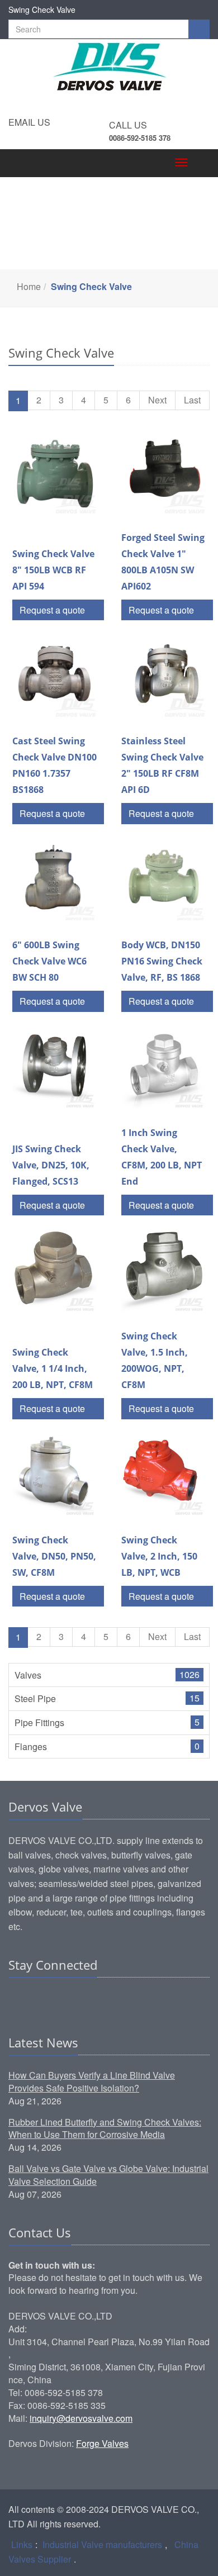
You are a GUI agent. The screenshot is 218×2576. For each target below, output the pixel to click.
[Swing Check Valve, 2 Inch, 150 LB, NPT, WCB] (163, 1475)
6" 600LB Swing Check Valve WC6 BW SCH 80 (49, 961)
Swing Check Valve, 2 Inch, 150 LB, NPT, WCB (159, 1556)
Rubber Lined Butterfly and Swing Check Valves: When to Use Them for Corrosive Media (105, 2128)
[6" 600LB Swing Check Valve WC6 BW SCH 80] (54, 880)
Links (22, 2544)
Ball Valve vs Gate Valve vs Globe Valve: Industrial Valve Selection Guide (108, 2175)
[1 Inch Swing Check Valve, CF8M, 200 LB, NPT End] (163, 1068)
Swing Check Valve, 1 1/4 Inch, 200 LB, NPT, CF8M (53, 1368)
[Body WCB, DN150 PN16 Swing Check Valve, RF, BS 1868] (163, 880)
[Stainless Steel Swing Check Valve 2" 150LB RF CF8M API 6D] (163, 676)
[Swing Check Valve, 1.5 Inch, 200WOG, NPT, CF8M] (163, 1271)
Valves (28, 1675)
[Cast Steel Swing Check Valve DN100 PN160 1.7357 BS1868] (54, 676)
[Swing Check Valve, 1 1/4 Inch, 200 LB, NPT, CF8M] (54, 1271)
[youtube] (82, 1999)
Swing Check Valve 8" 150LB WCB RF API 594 (53, 570)
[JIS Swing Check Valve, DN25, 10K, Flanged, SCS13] (54, 1068)
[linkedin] (18, 1999)
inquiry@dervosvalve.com (81, 2418)
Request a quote (53, 610)
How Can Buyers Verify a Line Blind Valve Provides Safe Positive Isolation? (92, 2081)
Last (192, 400)
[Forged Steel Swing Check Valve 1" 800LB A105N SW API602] (163, 472)
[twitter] (60, 1999)
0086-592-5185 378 (140, 138)
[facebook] (39, 1999)
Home (29, 286)
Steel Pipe (35, 1698)
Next (157, 400)
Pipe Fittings (39, 1722)
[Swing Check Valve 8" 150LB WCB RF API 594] (54, 472)
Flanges (31, 1746)
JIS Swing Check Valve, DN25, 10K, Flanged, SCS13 (51, 1165)
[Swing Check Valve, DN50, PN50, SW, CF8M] (54, 1475)
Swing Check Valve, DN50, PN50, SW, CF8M (54, 1556)
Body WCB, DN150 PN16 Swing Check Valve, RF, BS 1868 (162, 961)
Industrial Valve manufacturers (102, 2544)
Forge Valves (102, 2443)
